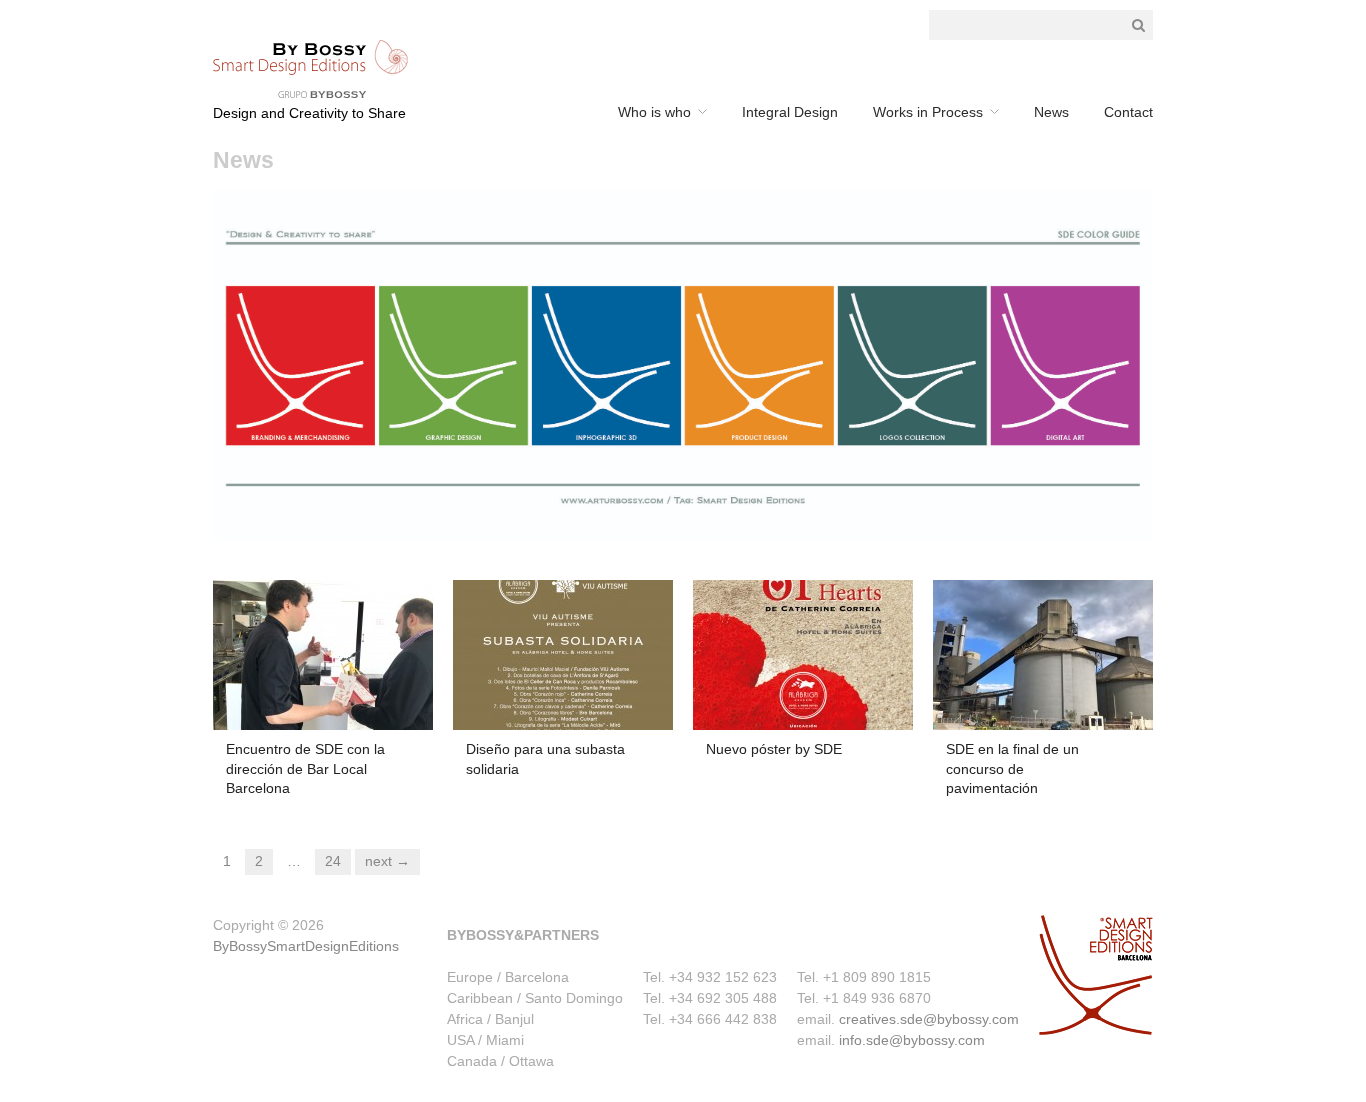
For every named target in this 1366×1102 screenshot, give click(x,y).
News (1051, 112)
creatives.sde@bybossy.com (929, 1019)
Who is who (654, 112)
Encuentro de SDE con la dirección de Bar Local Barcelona (305, 768)
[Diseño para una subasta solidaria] (563, 654)
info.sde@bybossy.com (912, 1040)
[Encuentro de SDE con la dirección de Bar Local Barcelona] (323, 654)
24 (333, 861)
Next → (387, 861)
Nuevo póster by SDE (774, 749)
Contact (1128, 112)
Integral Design (790, 112)
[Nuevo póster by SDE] (803, 654)
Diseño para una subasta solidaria (545, 759)
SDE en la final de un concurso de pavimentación (1012, 768)
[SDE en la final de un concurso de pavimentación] (1043, 654)
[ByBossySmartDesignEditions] (310, 68)
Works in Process (928, 112)
